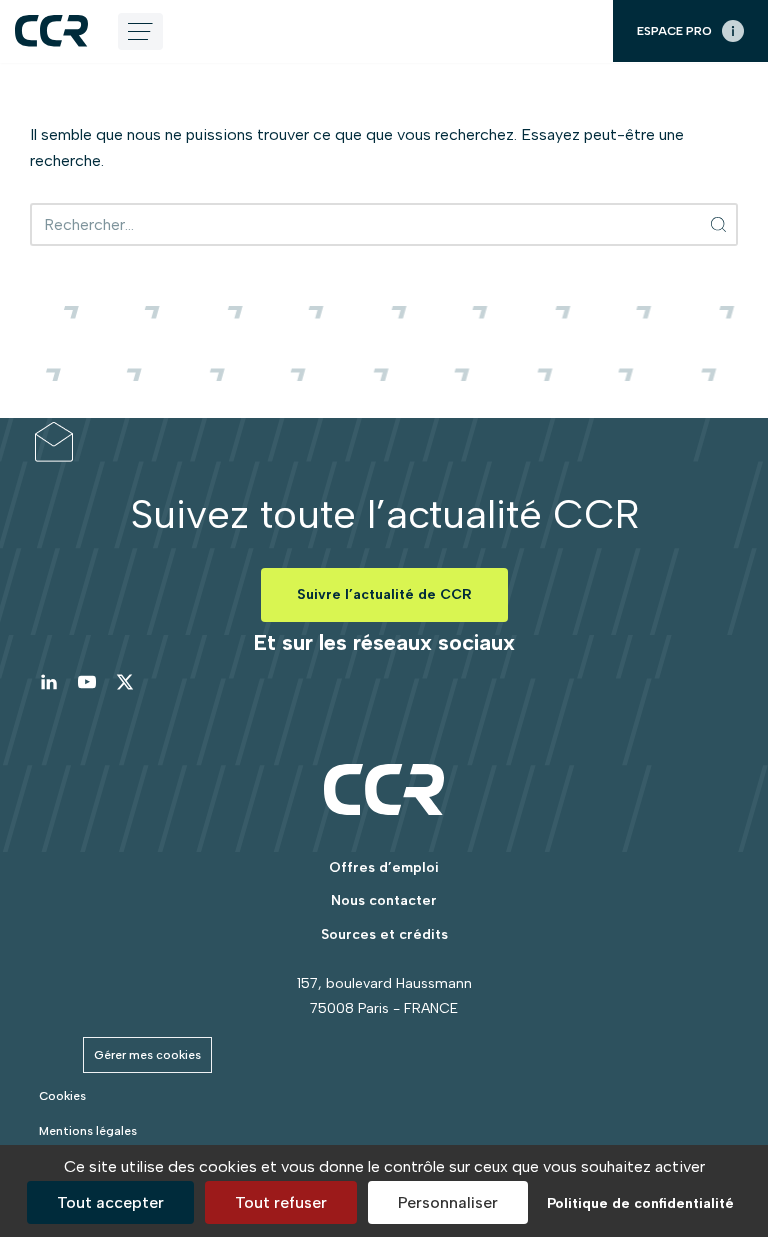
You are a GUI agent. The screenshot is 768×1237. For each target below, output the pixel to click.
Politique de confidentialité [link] (640, 1203)
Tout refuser (281, 1202)
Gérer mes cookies (147, 1055)
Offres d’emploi (384, 867)
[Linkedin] (49, 682)
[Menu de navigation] (140, 31)
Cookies (62, 1096)
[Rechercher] (719, 224)
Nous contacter (384, 900)
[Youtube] (87, 682)
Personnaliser (448, 1202)
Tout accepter (110, 1202)
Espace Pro (674, 31)
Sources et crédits (384, 934)
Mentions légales (88, 1131)
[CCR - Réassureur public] (51, 30)
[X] (125, 682)
